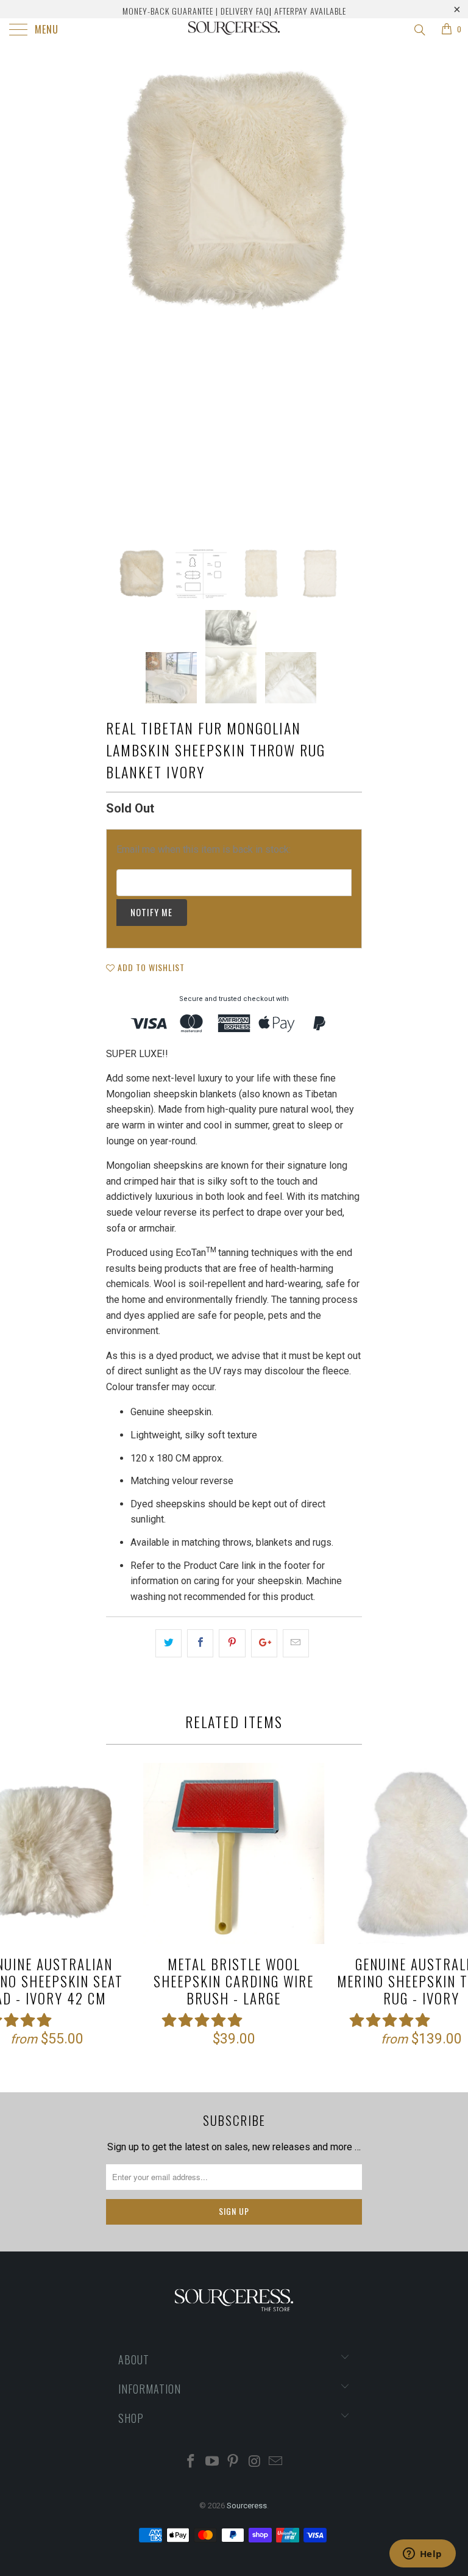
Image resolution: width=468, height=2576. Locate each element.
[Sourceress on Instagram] (255, 2462)
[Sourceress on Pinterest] (233, 2462)
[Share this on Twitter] (168, 1643)
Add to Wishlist (150, 967)
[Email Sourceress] (276, 2462)
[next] (349, 295)
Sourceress (247, 2506)
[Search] (419, 30)
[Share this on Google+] (264, 1643)
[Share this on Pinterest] (232, 1643)
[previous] (119, 295)
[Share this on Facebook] (200, 1643)
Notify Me (151, 912)
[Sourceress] (234, 30)
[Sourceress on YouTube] (212, 2462)
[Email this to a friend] (296, 1643)
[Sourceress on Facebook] (191, 2462)
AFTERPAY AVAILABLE (310, 11)
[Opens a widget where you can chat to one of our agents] (422, 2555)
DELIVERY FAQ (245, 11)
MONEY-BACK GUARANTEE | (170, 11)
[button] (202, 2021)
